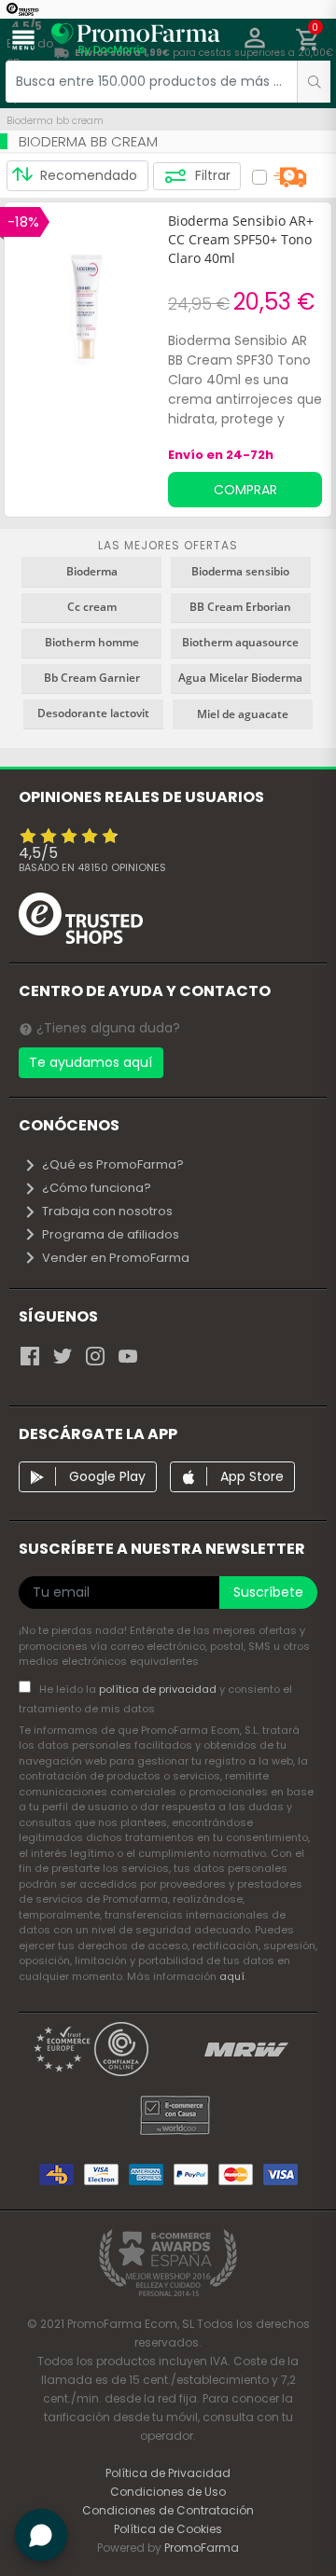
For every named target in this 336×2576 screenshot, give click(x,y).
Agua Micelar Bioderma (240, 678)
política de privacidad (159, 1689)
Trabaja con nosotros (107, 1211)
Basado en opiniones (92, 867)
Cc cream (92, 607)
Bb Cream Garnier (92, 678)
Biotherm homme (92, 642)
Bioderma (92, 571)
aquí (232, 1976)
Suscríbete (268, 1592)
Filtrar (211, 175)
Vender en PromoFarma (116, 1258)
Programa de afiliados (111, 1234)
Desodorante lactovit (93, 713)
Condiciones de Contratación (168, 2510)
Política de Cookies (168, 2529)
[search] (314, 82)
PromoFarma (202, 2548)
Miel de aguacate (243, 714)
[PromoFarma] (135, 42)
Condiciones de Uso (168, 2492)
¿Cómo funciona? (97, 1188)
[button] (255, 40)
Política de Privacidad (168, 2473)
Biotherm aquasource (240, 642)
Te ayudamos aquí (91, 1062)
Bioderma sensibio (240, 571)
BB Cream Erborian (240, 607)
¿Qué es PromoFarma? (113, 1164)
